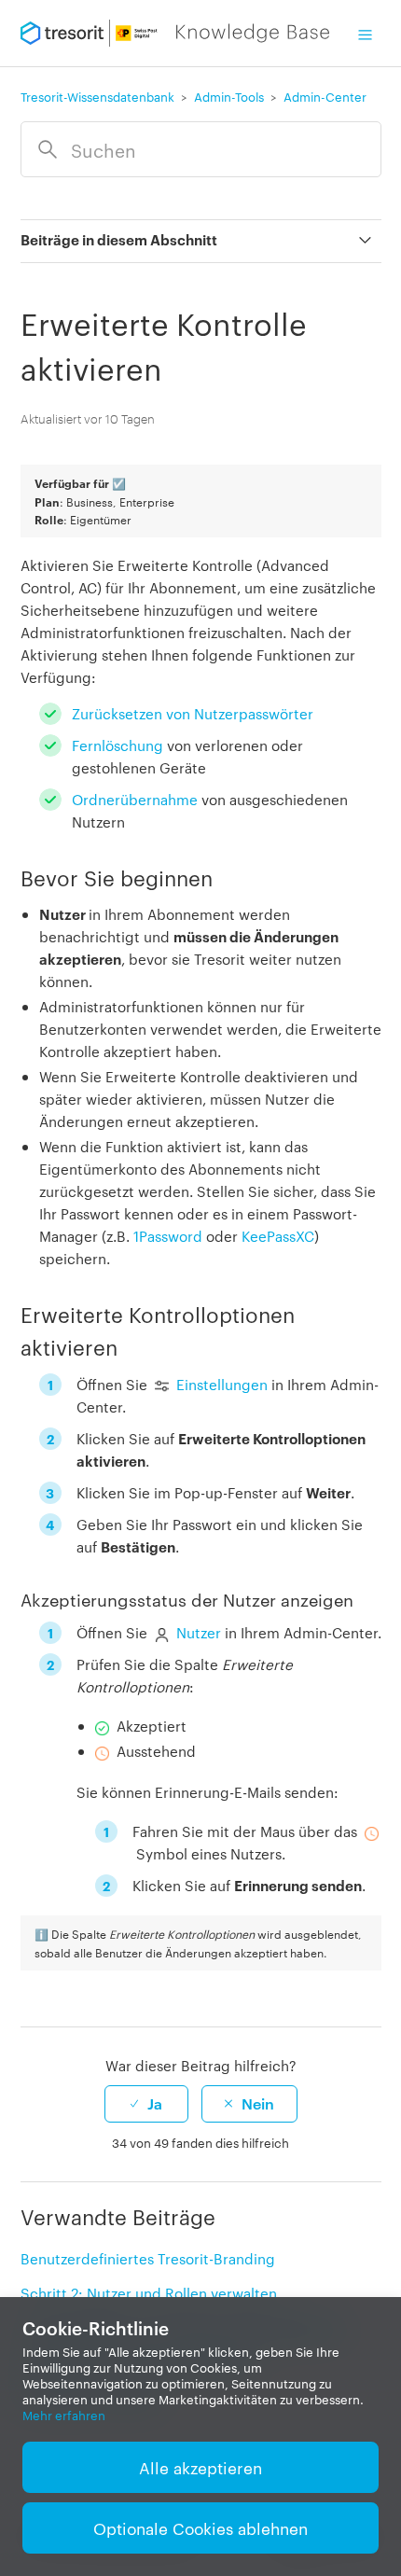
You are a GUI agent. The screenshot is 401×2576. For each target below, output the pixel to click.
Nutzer (199, 1632)
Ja (155, 2103)
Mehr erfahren (64, 2415)
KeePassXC (278, 1236)
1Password (168, 1236)
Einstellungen (222, 1384)
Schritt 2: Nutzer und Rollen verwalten (149, 2293)
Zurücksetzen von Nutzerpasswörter (193, 713)
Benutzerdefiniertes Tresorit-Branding (148, 2258)
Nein (258, 2103)
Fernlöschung (118, 745)
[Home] (175, 33)
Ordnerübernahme (135, 799)
